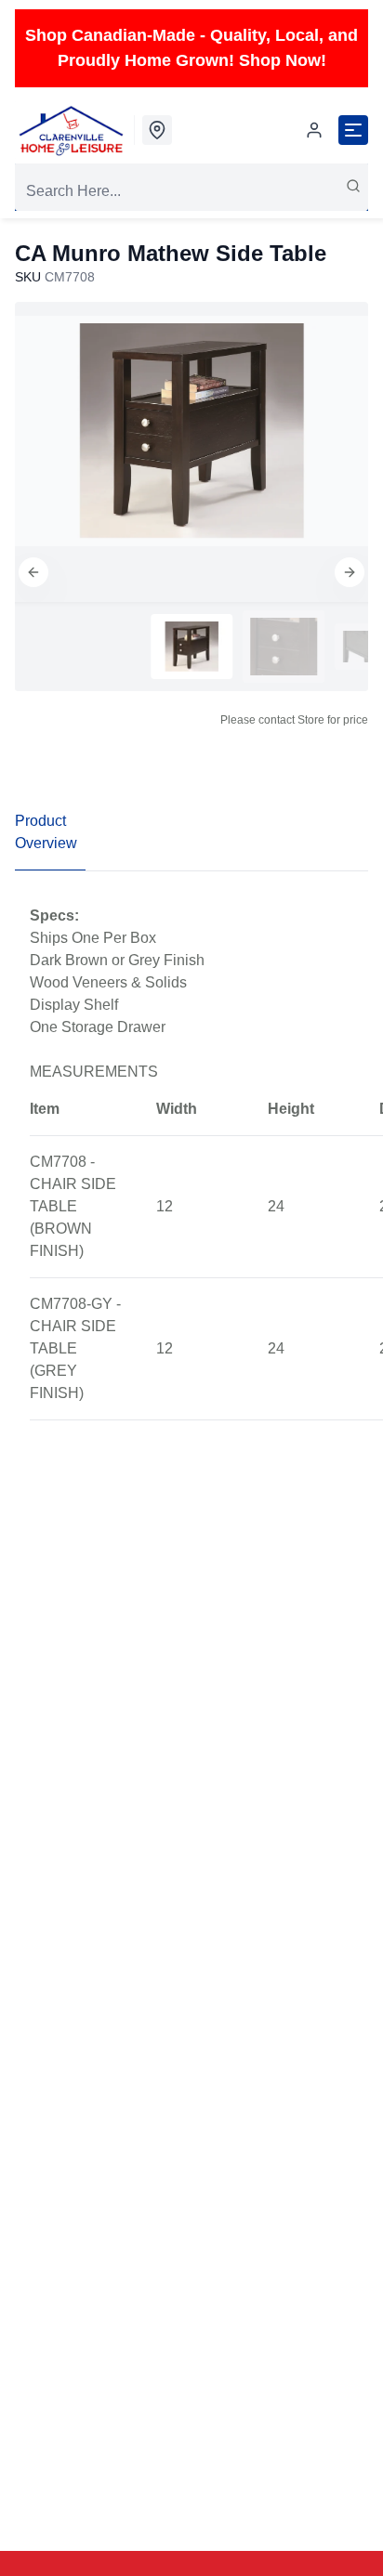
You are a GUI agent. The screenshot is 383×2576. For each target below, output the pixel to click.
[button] (33, 572)
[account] (314, 130)
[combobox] (191, 191)
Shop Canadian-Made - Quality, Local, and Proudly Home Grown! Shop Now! (191, 48)
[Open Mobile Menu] (353, 130)
